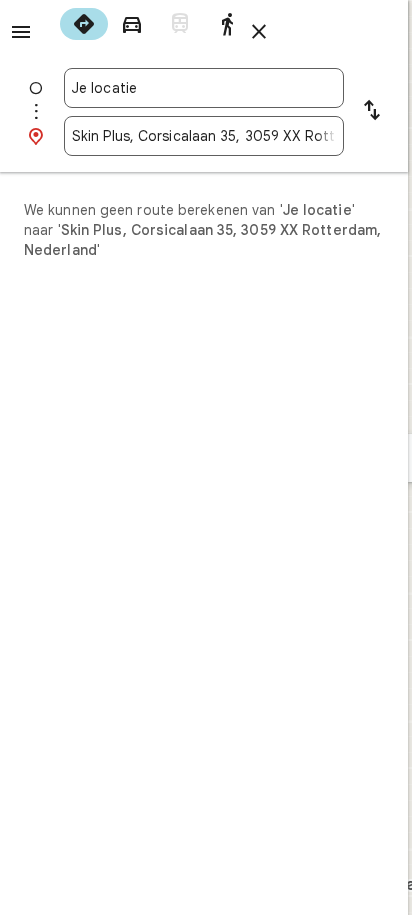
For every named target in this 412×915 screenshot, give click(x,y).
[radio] (84, 24)
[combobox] (204, 88)
